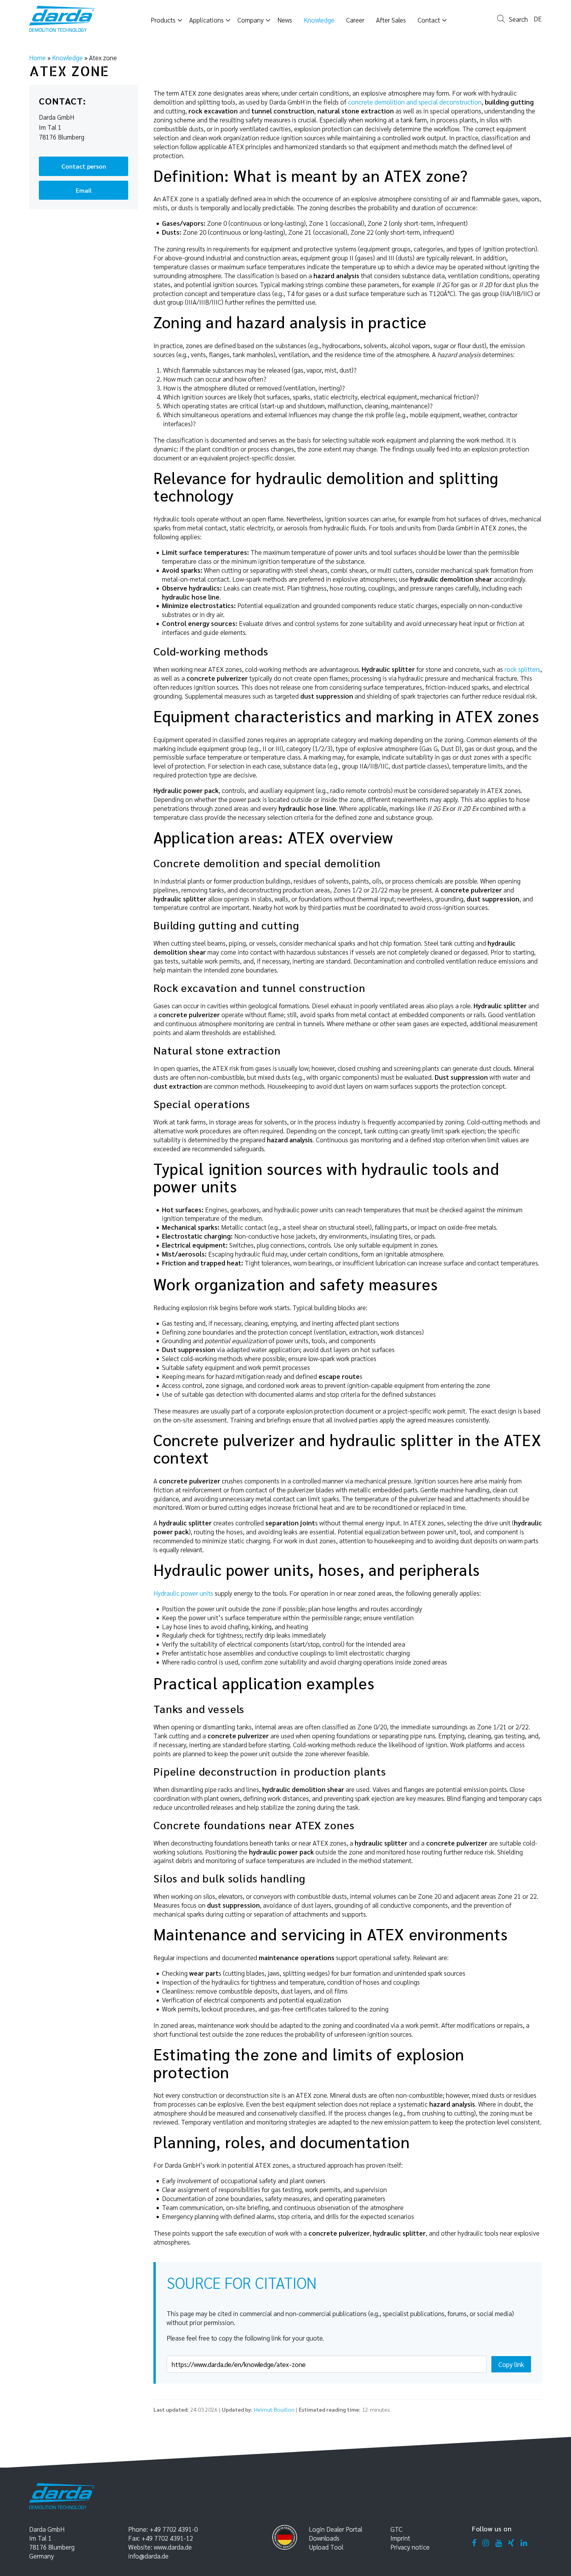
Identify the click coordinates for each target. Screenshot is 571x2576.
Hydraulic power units (183, 1593)
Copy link (511, 2364)
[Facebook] (474, 2543)
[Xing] (511, 2543)
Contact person (84, 166)
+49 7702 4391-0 (174, 2529)
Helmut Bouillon (274, 2409)
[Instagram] (486, 2543)
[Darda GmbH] (62, 19)
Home (37, 58)
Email (84, 190)
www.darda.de (173, 2547)
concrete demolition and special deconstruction (415, 102)
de (538, 19)
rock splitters (522, 669)
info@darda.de (148, 2556)
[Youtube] (499, 2543)
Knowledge (67, 58)
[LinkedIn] (524, 2543)
